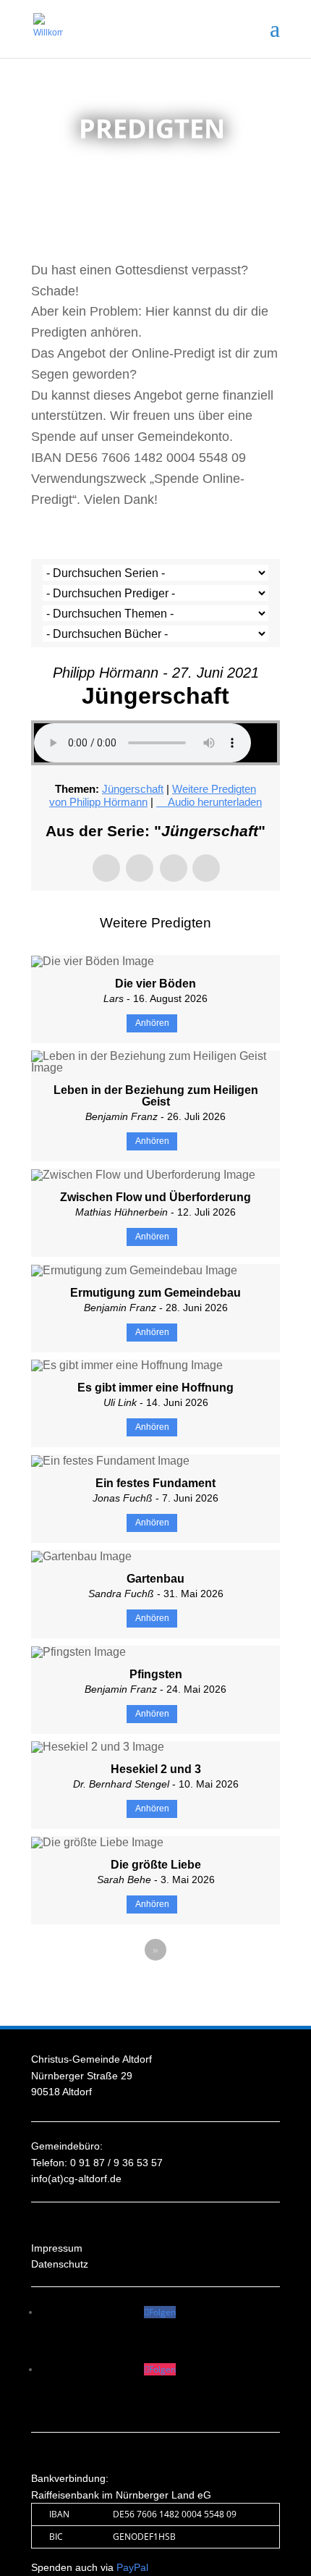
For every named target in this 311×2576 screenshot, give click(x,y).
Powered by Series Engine (155, 1990)
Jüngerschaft (133, 789)
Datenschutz (60, 2264)
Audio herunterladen (215, 802)
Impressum (57, 2248)
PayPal (132, 2567)
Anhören (152, 1023)
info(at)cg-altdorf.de (76, 2179)
